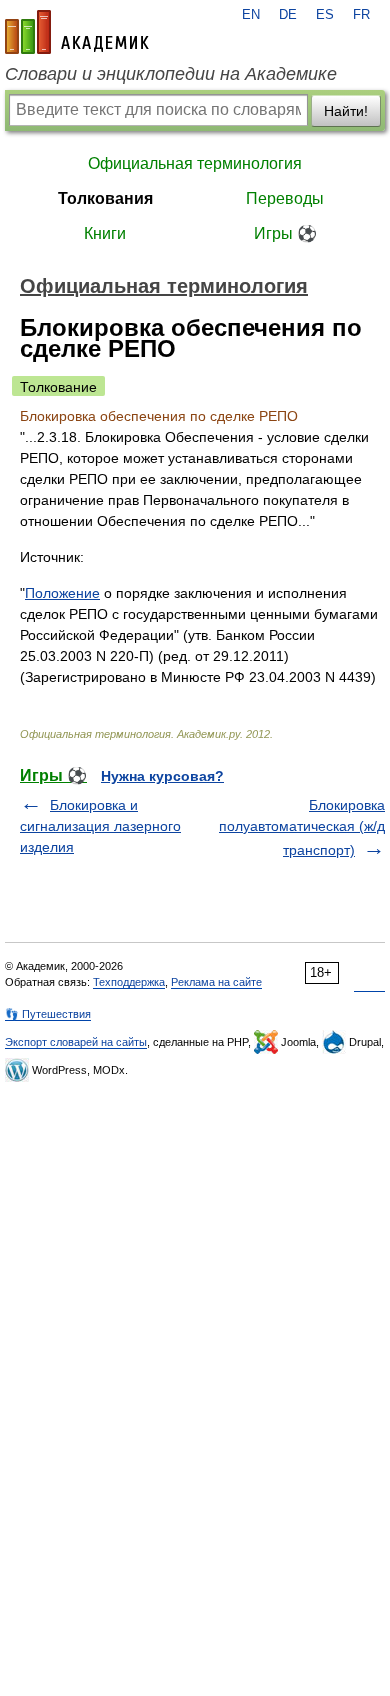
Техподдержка (129, 982)
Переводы (285, 198)
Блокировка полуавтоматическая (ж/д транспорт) (302, 827)
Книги (105, 233)
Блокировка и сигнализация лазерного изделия (100, 826)
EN (251, 15)
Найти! (346, 111)
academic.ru (77, 32)
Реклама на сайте (216, 982)
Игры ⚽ (285, 233)
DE (288, 15)
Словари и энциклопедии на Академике (171, 74)
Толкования (105, 198)
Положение (62, 593)
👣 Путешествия (48, 1014)
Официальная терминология (195, 163)
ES (325, 15)
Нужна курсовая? (162, 776)
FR (361, 15)
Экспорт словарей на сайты (76, 1042)
